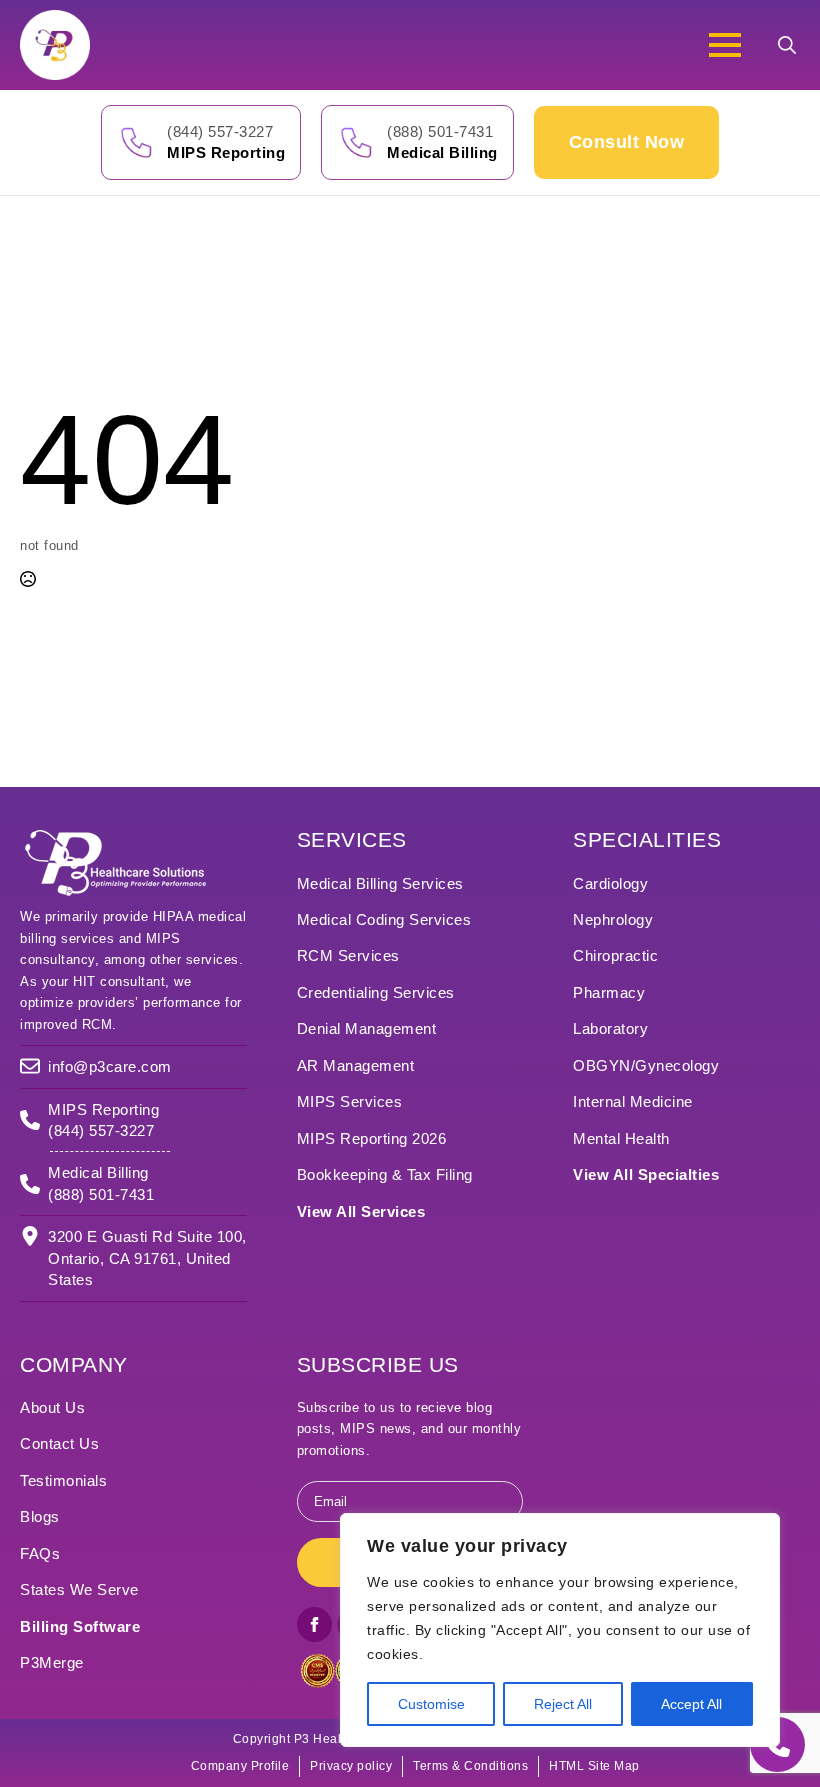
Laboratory (610, 1028)
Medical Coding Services (384, 919)
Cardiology (610, 883)
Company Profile (240, 1766)
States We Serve (79, 1589)
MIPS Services (350, 1101)
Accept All (691, 1704)
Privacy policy (351, 1766)
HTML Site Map (594, 1766)
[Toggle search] (787, 45)
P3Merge (52, 1662)
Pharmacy (609, 992)
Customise (431, 1704)
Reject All (563, 1704)
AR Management (356, 1065)
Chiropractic (615, 955)
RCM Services (348, 955)
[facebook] (314, 1624)
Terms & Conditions (470, 1766)
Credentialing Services (376, 992)
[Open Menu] (725, 45)
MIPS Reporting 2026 (372, 1138)
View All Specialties (646, 1174)
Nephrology (613, 919)
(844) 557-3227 (220, 131)
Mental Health (621, 1138)
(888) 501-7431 (440, 131)
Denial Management (367, 1028)
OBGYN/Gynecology (646, 1065)
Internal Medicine (633, 1101)
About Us (52, 1407)
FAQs (40, 1553)
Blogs (40, 1516)
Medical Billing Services (380, 883)
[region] (560, 1630)
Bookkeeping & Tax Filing (385, 1174)
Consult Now (627, 142)
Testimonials (63, 1480)
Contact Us (59, 1443)
